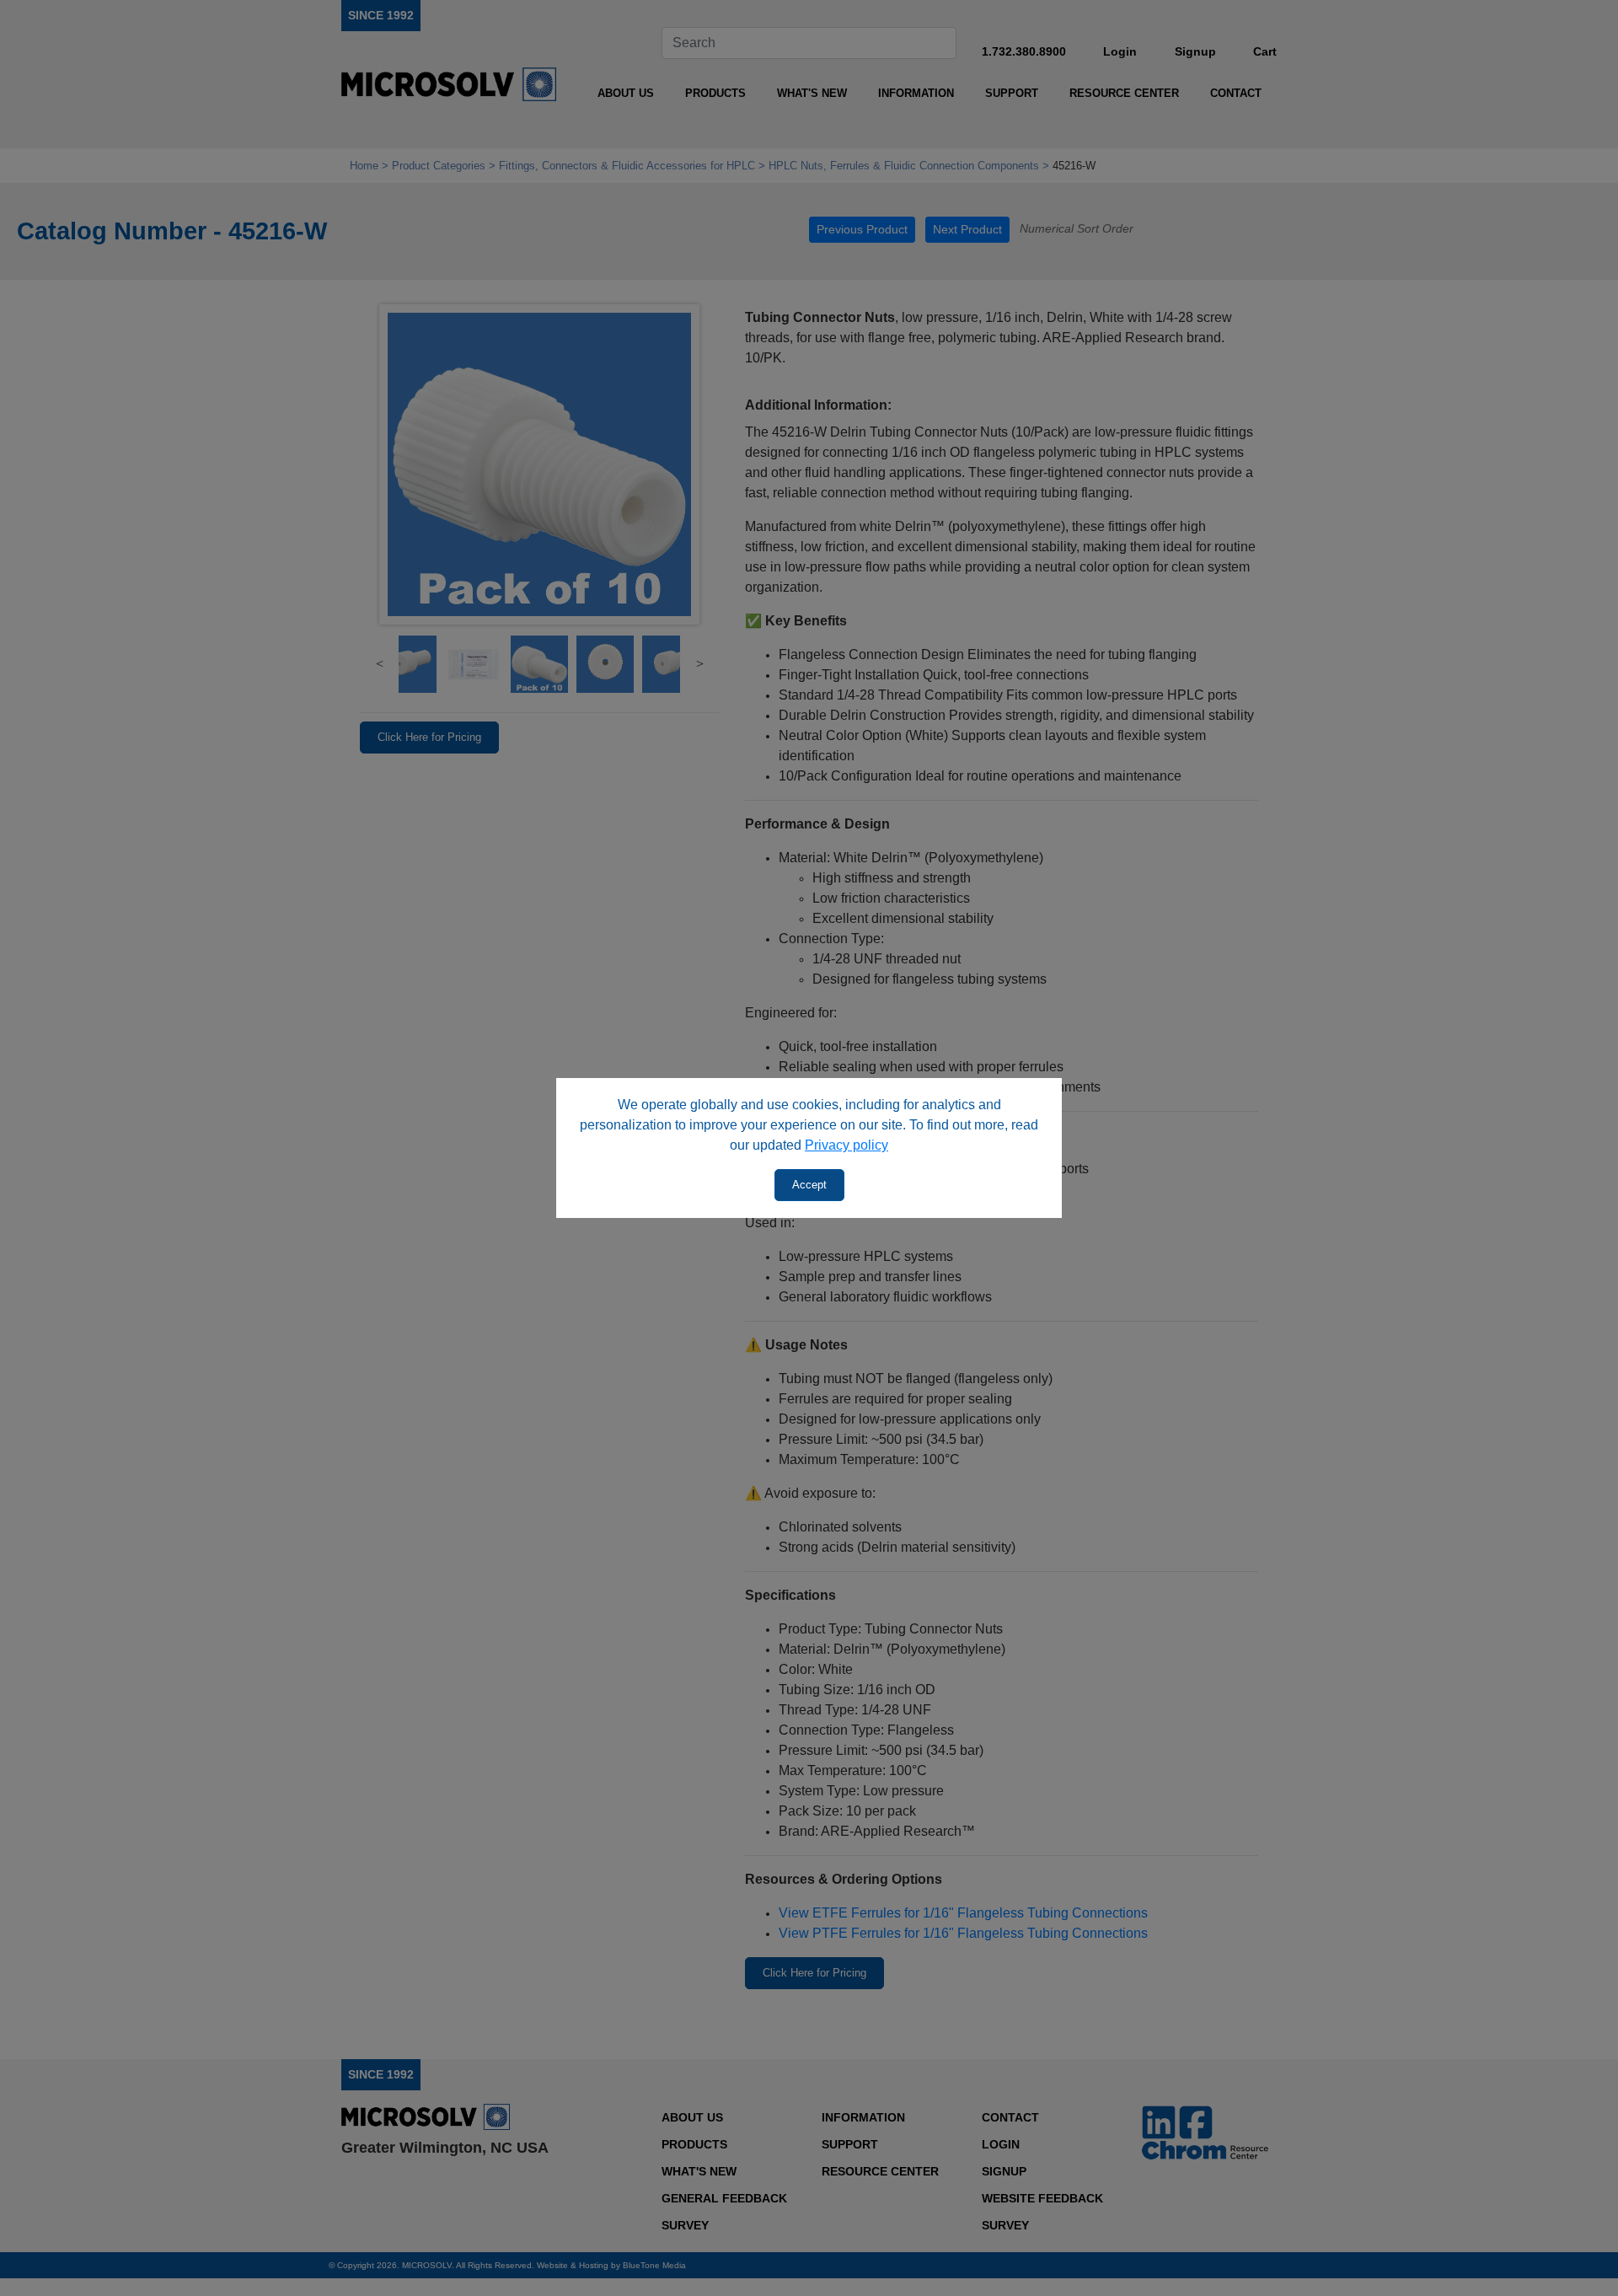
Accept (809, 1185)
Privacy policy (847, 1145)
